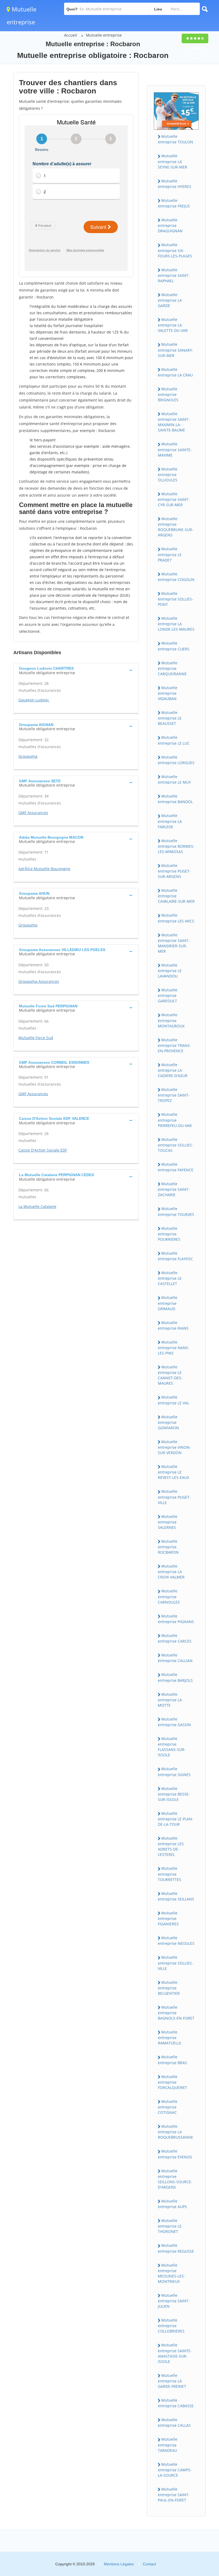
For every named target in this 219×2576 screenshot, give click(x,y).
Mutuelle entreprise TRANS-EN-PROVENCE (174, 1045)
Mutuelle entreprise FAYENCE (176, 1167)
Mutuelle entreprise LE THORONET (170, 2226)
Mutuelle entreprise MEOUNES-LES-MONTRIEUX (171, 2273)
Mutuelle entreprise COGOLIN (176, 577)
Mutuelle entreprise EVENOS (175, 2154)
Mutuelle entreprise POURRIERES (169, 1234)
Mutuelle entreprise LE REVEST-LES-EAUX (173, 1472)
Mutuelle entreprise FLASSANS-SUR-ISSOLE (172, 1747)
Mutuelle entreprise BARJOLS (175, 1677)
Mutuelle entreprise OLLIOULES (168, 474)
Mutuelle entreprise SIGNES (174, 1772)
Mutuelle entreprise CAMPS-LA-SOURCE (175, 2470)
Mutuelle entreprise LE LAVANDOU (170, 971)
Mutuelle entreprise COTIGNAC (168, 2107)
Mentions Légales (119, 2564)
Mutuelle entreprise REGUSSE (176, 2248)
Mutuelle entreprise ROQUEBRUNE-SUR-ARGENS (176, 527)
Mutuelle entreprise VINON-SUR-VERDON (174, 1447)
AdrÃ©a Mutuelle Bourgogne (44, 869)
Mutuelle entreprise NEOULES (176, 1941)
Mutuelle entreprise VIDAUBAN (168, 693)
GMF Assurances (33, 813)
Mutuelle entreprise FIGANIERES (168, 1918)
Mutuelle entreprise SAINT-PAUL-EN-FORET (174, 2495)
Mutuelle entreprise (104, 35)
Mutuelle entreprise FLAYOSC (175, 1256)
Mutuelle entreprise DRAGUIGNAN (170, 225)
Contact (149, 2564)
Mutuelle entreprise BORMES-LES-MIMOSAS (176, 846)
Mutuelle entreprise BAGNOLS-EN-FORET (176, 2013)
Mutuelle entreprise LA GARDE (170, 300)
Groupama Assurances (39, 981)
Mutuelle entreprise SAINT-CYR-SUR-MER (174, 499)
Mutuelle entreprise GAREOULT (168, 995)
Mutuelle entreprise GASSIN (174, 1722)
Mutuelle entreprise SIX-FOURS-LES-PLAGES (175, 250)
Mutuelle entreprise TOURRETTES (169, 1874)
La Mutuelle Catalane (37, 1206)
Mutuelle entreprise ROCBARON (168, 1547)
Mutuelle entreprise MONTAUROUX (171, 1020)
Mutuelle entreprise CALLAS (174, 2422)
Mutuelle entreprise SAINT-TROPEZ (174, 1095)
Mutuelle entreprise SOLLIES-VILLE (175, 1963)
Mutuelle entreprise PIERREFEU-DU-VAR (175, 1120)
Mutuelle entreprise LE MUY (174, 779)
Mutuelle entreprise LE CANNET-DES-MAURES (170, 1375)
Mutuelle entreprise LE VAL (173, 1400)
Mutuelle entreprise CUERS (174, 646)
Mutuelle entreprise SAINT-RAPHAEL (174, 275)
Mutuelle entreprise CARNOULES (169, 1596)
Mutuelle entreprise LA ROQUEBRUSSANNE (175, 2132)
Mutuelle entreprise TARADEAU (168, 2445)
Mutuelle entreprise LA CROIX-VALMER (171, 1572)
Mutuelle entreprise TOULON (175, 139)
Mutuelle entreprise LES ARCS (176, 918)
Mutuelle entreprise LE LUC (174, 740)
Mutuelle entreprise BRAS (172, 2060)
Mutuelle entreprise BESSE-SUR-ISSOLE (174, 1794)
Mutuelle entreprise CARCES (175, 1638)
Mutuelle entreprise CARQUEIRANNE (172, 668)
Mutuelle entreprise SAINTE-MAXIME (175, 449)
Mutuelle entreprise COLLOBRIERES (171, 2326)
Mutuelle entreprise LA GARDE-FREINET (172, 2381)
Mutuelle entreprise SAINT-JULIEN (174, 2301)
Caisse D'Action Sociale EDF (43, 1150)
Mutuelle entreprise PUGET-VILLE (174, 1497)
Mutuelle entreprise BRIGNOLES (168, 394)
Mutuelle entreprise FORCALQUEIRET (173, 2082)
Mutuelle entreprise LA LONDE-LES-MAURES (176, 624)
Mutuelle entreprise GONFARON (168, 1422)
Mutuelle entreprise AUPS (172, 2204)
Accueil (71, 35)
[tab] (76, 670)
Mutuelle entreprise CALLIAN (175, 1658)
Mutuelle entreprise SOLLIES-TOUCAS (175, 1145)
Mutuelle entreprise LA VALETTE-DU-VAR (173, 325)
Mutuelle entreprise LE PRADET (170, 554)
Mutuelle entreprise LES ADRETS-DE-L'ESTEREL (171, 1846)
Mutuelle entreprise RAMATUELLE (170, 2037)
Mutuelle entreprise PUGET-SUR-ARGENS (174, 871)
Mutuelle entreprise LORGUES (176, 760)
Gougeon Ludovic (34, 700)
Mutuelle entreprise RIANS (173, 1325)
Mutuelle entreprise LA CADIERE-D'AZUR (173, 1070)
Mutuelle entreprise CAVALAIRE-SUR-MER (176, 896)
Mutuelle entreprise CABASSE (176, 2403)
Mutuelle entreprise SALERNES (168, 1522)
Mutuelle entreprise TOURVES (176, 1211)
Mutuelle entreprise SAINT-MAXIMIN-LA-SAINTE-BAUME (174, 422)
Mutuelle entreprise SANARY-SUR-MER (176, 350)
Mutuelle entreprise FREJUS (174, 203)
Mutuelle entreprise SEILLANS (176, 1896)
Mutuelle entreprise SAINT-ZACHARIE (174, 1189)
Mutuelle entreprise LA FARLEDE (170, 821)
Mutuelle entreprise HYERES (175, 184)
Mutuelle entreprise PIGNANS (176, 1619)
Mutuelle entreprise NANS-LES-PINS (174, 1348)
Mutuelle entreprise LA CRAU (175, 372)
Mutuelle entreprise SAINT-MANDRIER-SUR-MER (174, 943)
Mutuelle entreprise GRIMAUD (168, 1303)
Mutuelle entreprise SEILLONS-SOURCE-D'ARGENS (175, 2179)
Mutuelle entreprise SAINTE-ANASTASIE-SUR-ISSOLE (175, 2353)
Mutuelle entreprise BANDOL (175, 799)
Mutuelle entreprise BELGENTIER (169, 1988)
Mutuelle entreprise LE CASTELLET (170, 1278)
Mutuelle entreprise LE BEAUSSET (170, 718)
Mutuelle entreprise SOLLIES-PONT (175, 599)
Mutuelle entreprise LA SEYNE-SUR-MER (173, 161)
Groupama (28, 756)
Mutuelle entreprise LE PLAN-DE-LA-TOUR (176, 1819)
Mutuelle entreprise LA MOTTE (170, 1700)
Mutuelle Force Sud (36, 1038)
